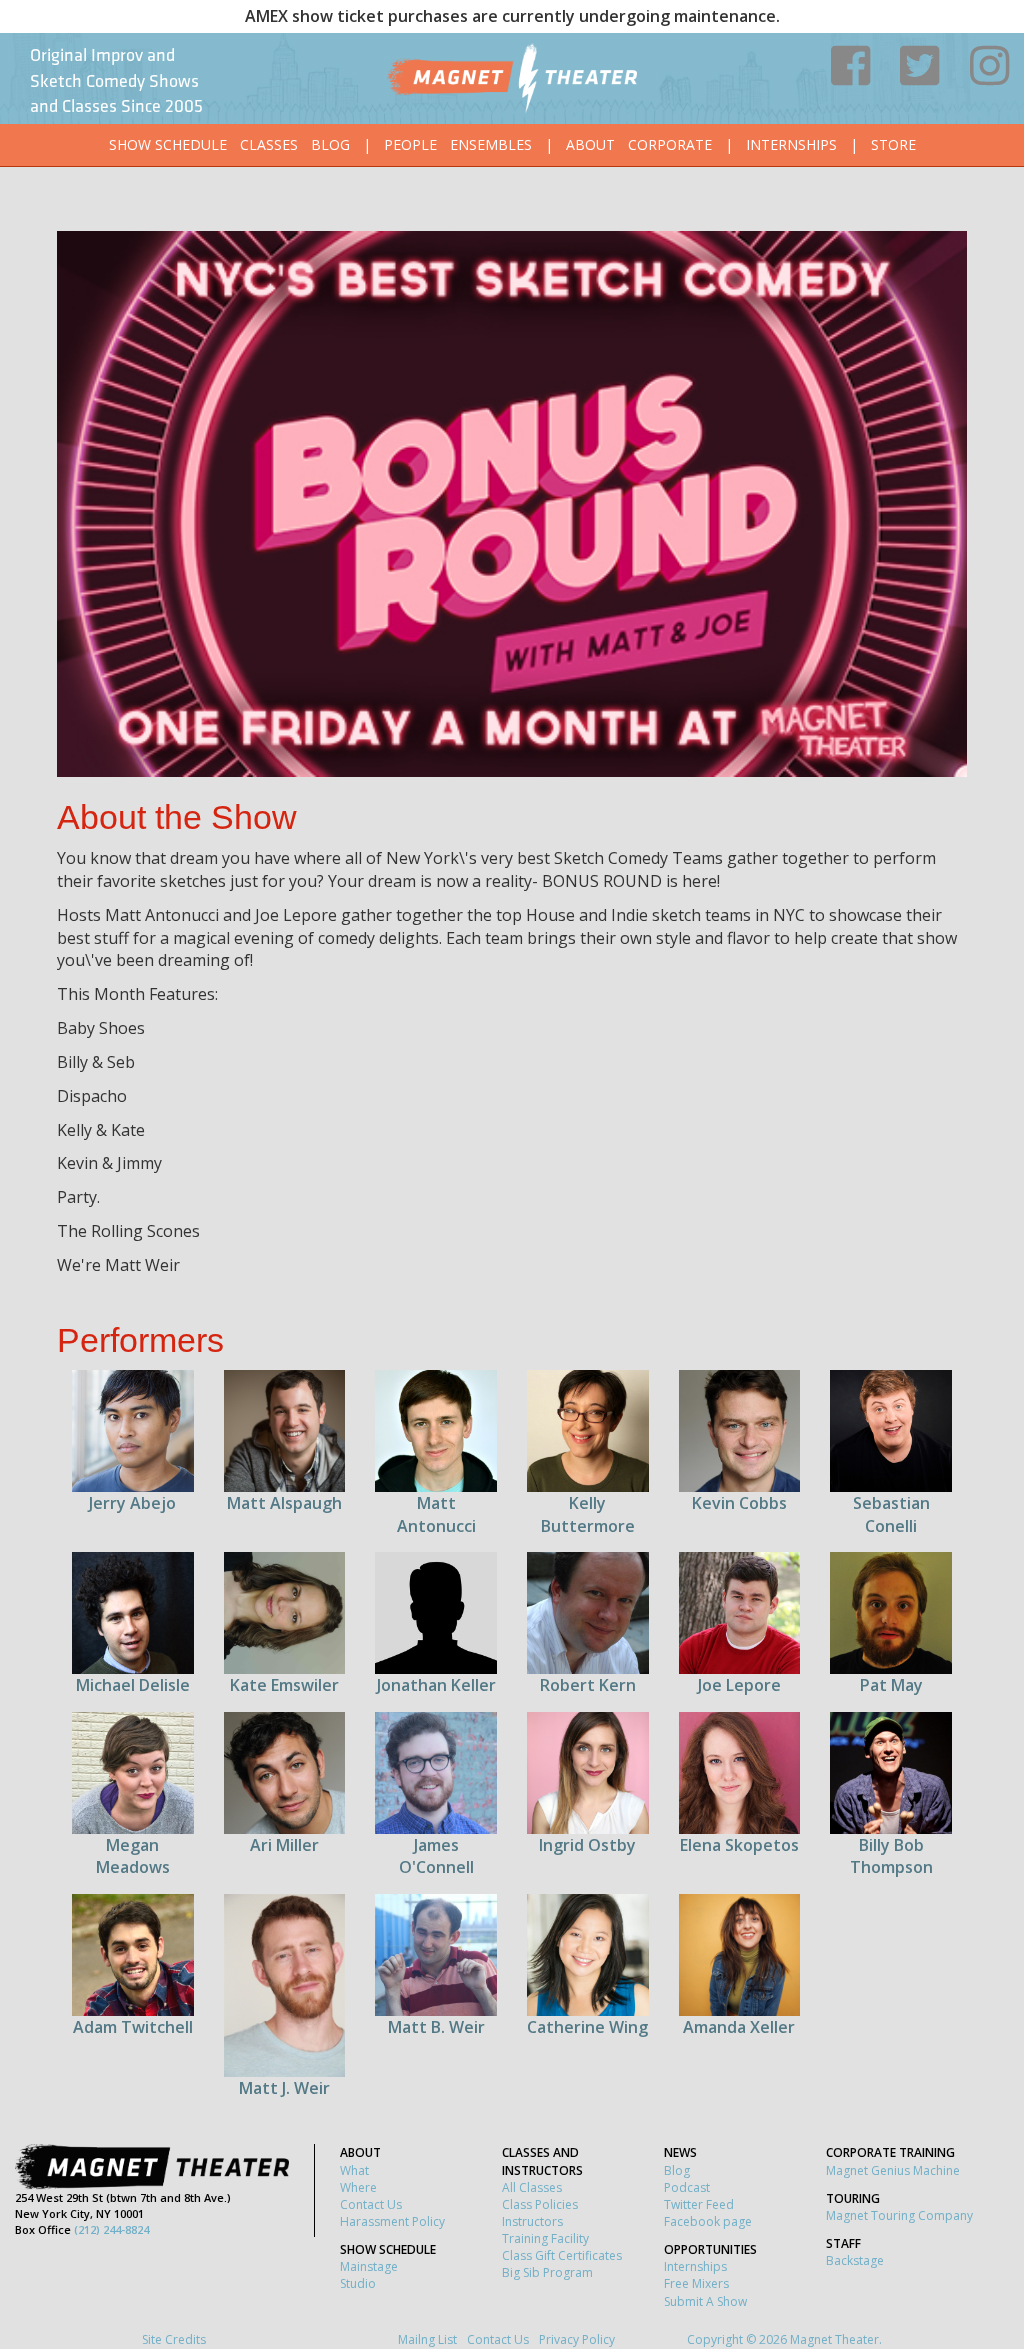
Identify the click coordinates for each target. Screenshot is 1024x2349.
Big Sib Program (547, 2272)
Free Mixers (696, 2283)
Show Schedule (168, 144)
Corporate (670, 144)
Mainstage (369, 2266)
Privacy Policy (577, 2339)
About (590, 144)
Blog (330, 144)
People (410, 144)
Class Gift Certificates (562, 2255)
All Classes (532, 2187)
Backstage (855, 2260)
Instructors (532, 2221)
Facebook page (708, 2221)
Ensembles (491, 144)
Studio (358, 2283)
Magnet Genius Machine (893, 2170)
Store (893, 144)
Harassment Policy (392, 2221)
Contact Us (371, 2204)
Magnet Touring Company (899, 2215)
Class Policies (540, 2204)
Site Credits (174, 2339)
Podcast (687, 2187)
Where (358, 2187)
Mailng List (427, 2339)
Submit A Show (705, 2301)
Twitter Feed (699, 2204)
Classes (269, 144)
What (354, 2170)
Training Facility (545, 2238)
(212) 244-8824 (111, 2229)
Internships (791, 144)
